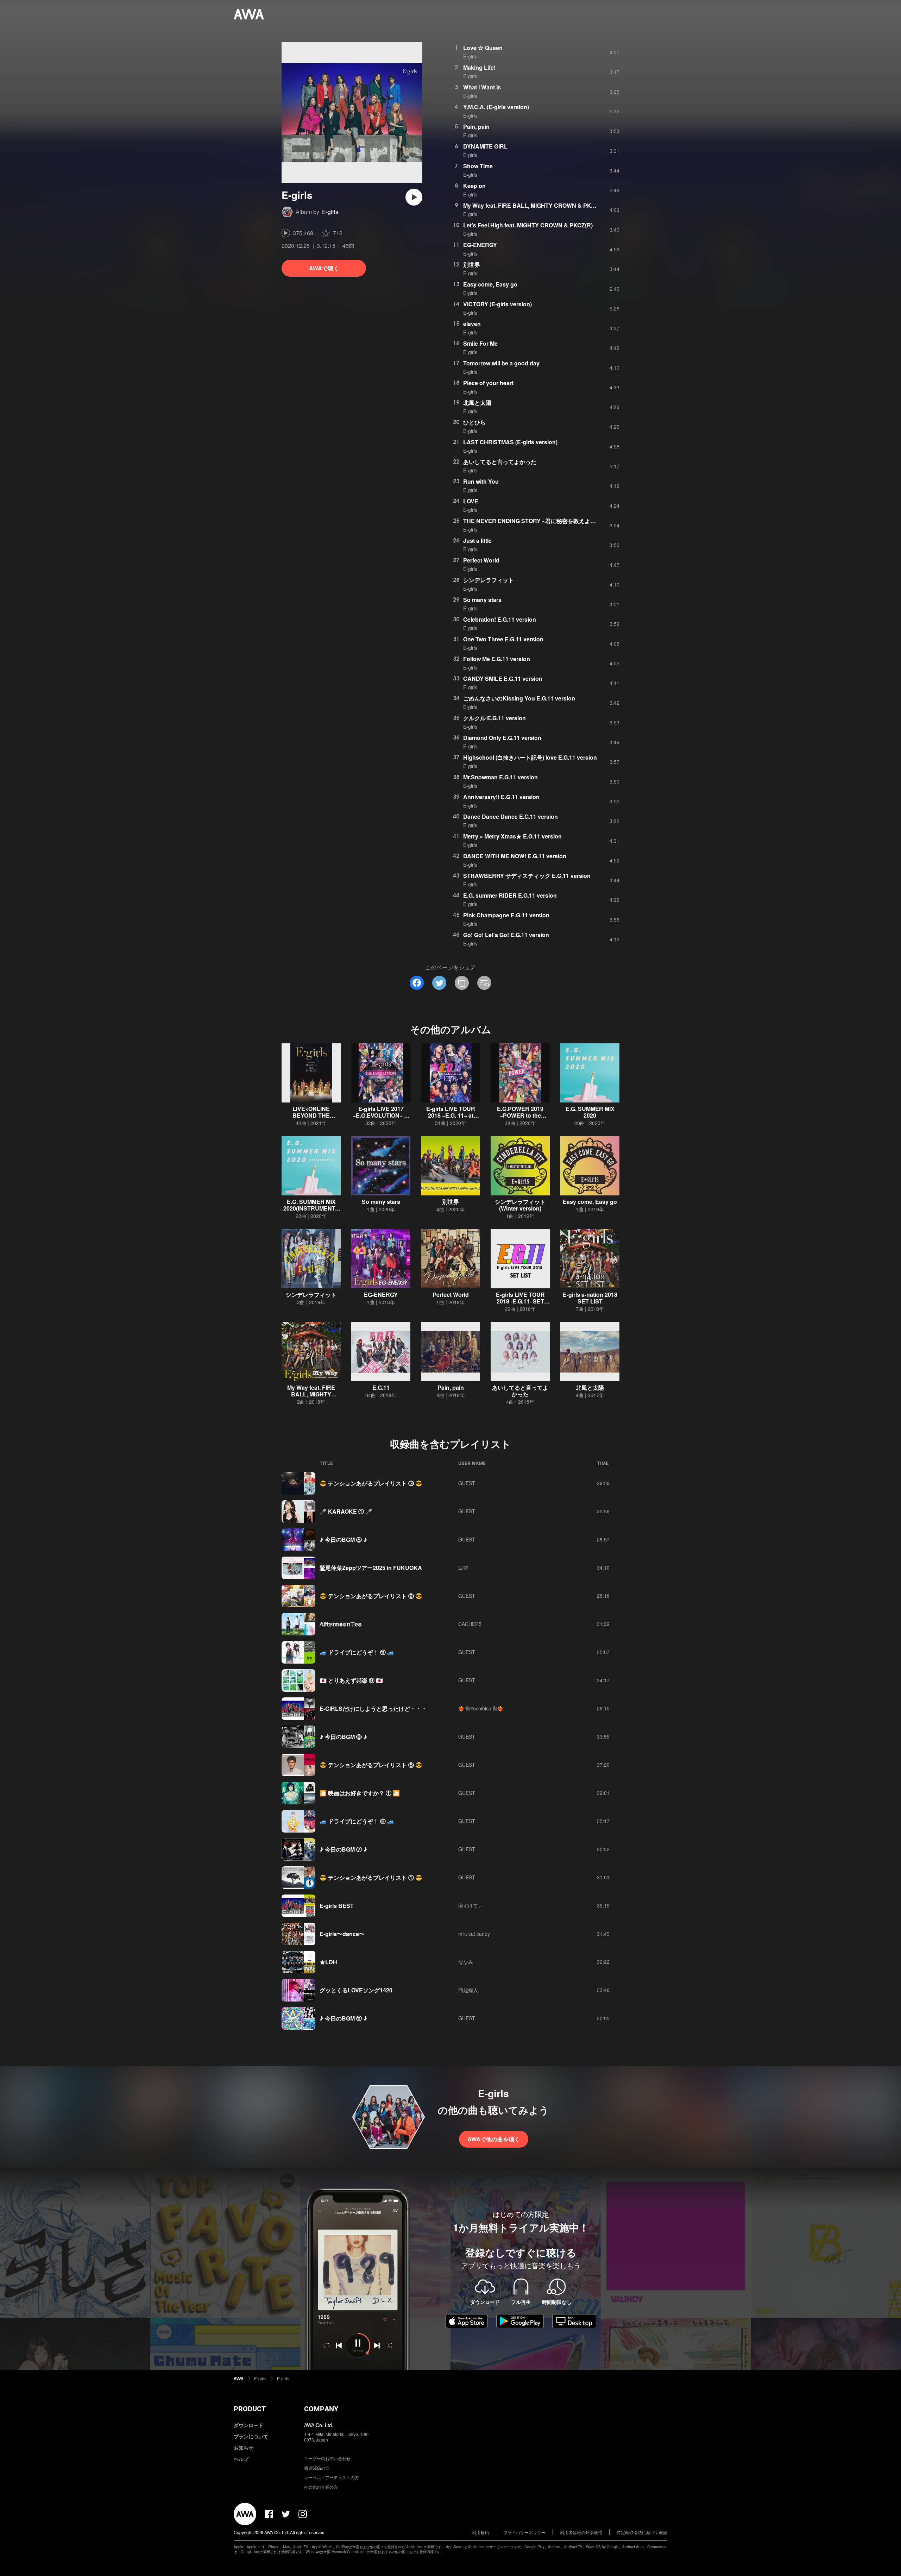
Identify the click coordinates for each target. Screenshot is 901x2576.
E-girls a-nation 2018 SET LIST (590, 1298)
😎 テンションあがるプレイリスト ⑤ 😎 (371, 1765)
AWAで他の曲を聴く (494, 2139)
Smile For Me (480, 343)
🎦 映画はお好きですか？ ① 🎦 (360, 1793)
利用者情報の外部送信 (581, 2532)
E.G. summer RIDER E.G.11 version (510, 895)
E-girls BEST (337, 1906)
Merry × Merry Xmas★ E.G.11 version (512, 836)
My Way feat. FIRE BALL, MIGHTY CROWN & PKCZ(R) (535, 205)
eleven (472, 324)
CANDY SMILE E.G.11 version (503, 678)
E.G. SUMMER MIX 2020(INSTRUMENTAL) (311, 1208)
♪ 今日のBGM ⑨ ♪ (343, 1737)
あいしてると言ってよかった (500, 462)
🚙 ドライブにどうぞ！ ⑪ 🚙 (357, 1652)
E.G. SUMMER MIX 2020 (590, 1112)
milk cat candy (474, 1934)
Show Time (478, 166)
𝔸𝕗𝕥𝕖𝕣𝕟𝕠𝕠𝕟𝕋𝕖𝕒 (341, 1624)
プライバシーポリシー (524, 2532)
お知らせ (244, 2448)
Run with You (481, 481)
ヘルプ (241, 2459)
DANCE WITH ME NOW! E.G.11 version (515, 856)
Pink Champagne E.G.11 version (506, 915)
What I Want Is (482, 87)
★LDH (328, 1962)
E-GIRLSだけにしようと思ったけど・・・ (373, 1708)
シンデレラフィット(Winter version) (520, 1205)
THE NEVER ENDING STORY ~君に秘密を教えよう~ (531, 521)
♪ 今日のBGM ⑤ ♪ (343, 1540)
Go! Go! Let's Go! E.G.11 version (506, 935)
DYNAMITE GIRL (485, 146)
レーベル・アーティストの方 (332, 2477)
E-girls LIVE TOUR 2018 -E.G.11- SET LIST (520, 1301)
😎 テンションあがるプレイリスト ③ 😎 (371, 1483)
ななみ (466, 1962)
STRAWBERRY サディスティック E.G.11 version (527, 876)
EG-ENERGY (480, 245)
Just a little (477, 541)
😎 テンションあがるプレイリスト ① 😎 (371, 1877)
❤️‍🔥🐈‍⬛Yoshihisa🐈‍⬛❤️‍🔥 (481, 1708)
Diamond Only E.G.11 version (502, 738)
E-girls (330, 212)
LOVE (471, 501)
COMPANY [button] (321, 2409)
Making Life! (479, 67)
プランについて (251, 2436)
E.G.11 (381, 1387)
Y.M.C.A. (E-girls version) (496, 107)
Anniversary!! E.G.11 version (501, 797)
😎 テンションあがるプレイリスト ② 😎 (371, 1596)
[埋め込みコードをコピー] (484, 983)
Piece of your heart (488, 383)
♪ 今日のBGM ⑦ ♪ (343, 1849)
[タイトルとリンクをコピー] (462, 983)
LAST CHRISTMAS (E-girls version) (510, 442)
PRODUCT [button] (250, 2409)
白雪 (463, 1567)
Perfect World (481, 560)
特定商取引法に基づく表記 (642, 2532)
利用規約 (480, 2532)
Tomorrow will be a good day (501, 363)
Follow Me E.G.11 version (497, 659)
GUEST (467, 1483)
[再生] (414, 197)
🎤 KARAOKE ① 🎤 (346, 1511)
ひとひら (474, 422)
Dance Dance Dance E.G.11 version (511, 816)
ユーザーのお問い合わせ (327, 2458)
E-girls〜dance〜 (342, 1934)
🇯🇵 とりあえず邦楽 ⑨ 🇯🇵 (351, 1680)
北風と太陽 (477, 403)
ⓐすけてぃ (471, 1905)
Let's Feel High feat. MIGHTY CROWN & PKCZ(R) (528, 225)
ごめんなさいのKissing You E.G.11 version (519, 698)
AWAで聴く (324, 268)
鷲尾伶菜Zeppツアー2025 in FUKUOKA (371, 1568)
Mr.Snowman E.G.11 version (500, 777)
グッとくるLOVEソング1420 (356, 1990)
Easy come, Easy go (490, 284)
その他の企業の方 (321, 2487)
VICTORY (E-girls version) (497, 304)
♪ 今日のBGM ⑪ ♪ (343, 2018)
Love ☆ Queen (483, 48)
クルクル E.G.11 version (494, 718)
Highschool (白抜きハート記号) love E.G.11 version (530, 757)
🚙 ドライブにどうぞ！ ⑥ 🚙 (357, 1821)
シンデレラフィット (489, 580)
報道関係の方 (317, 2468)
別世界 (472, 265)
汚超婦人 (468, 1990)
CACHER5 (470, 1624)
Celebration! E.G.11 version (500, 619)
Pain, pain (476, 127)
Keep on (474, 186)
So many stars (482, 600)
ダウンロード (248, 2425)
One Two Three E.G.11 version (503, 639)
